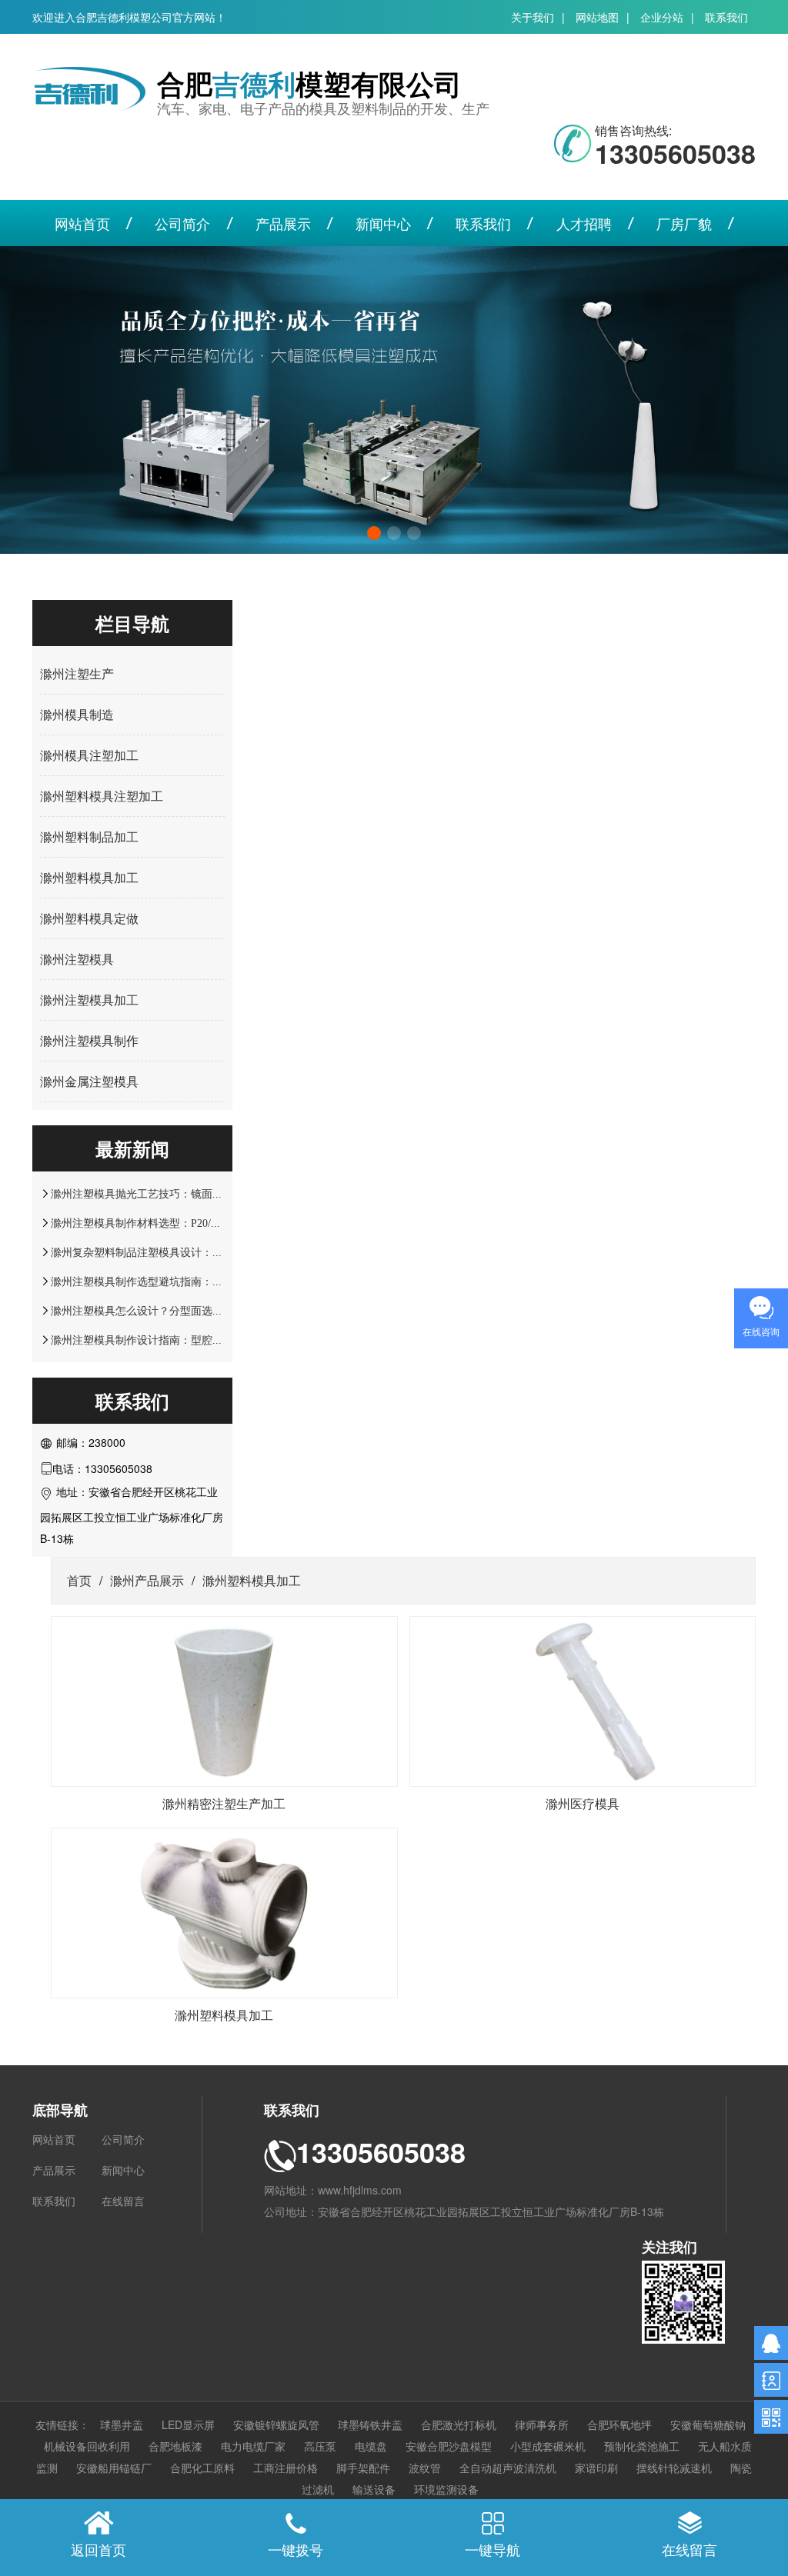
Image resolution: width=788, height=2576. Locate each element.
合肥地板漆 (175, 2446)
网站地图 (597, 17)
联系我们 (726, 17)
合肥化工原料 (202, 2468)
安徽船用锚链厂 (114, 2468)
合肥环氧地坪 (619, 2424)
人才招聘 (584, 223)
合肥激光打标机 (459, 2424)
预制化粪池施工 (642, 2446)
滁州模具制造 (77, 714)
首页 (79, 1580)
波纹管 (425, 2468)
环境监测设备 (446, 2489)
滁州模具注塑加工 (89, 755)
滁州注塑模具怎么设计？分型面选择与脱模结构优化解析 (185, 1311)
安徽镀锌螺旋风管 (276, 2424)
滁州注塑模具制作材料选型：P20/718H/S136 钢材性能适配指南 (200, 1223)
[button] (374, 533)
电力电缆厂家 (253, 2446)
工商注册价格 (285, 2468)
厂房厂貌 (684, 223)
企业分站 (662, 17)
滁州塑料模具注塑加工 (102, 796)
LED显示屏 (188, 2424)
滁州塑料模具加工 (89, 877)
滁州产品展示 (147, 1580)
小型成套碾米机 (548, 2446)
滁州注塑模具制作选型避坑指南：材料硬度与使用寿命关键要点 (202, 1281)
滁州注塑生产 (77, 673)
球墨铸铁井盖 (370, 2424)
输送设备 (374, 2489)
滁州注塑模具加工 (89, 1000)
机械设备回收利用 (87, 2446)
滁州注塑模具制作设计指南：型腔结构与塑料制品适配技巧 (191, 1340)
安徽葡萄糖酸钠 (708, 2424)
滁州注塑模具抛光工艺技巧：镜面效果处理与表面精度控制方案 (202, 1194)
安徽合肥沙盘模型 (449, 2446)
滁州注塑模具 (77, 959)
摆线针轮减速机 (674, 2468)
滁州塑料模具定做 (89, 918)
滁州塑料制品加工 (89, 836)
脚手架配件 (363, 2468)
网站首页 (82, 223)
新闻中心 (383, 223)
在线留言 (123, 2201)
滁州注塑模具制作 (89, 1040)
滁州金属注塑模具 (89, 1081)
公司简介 (182, 223)
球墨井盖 (122, 2424)
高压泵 (320, 2446)
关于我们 (533, 17)
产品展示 (283, 223)
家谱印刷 (596, 2468)
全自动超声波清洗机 (508, 2468)
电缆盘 (371, 2446)
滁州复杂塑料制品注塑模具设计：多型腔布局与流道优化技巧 (196, 1252)
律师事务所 (542, 2424)
